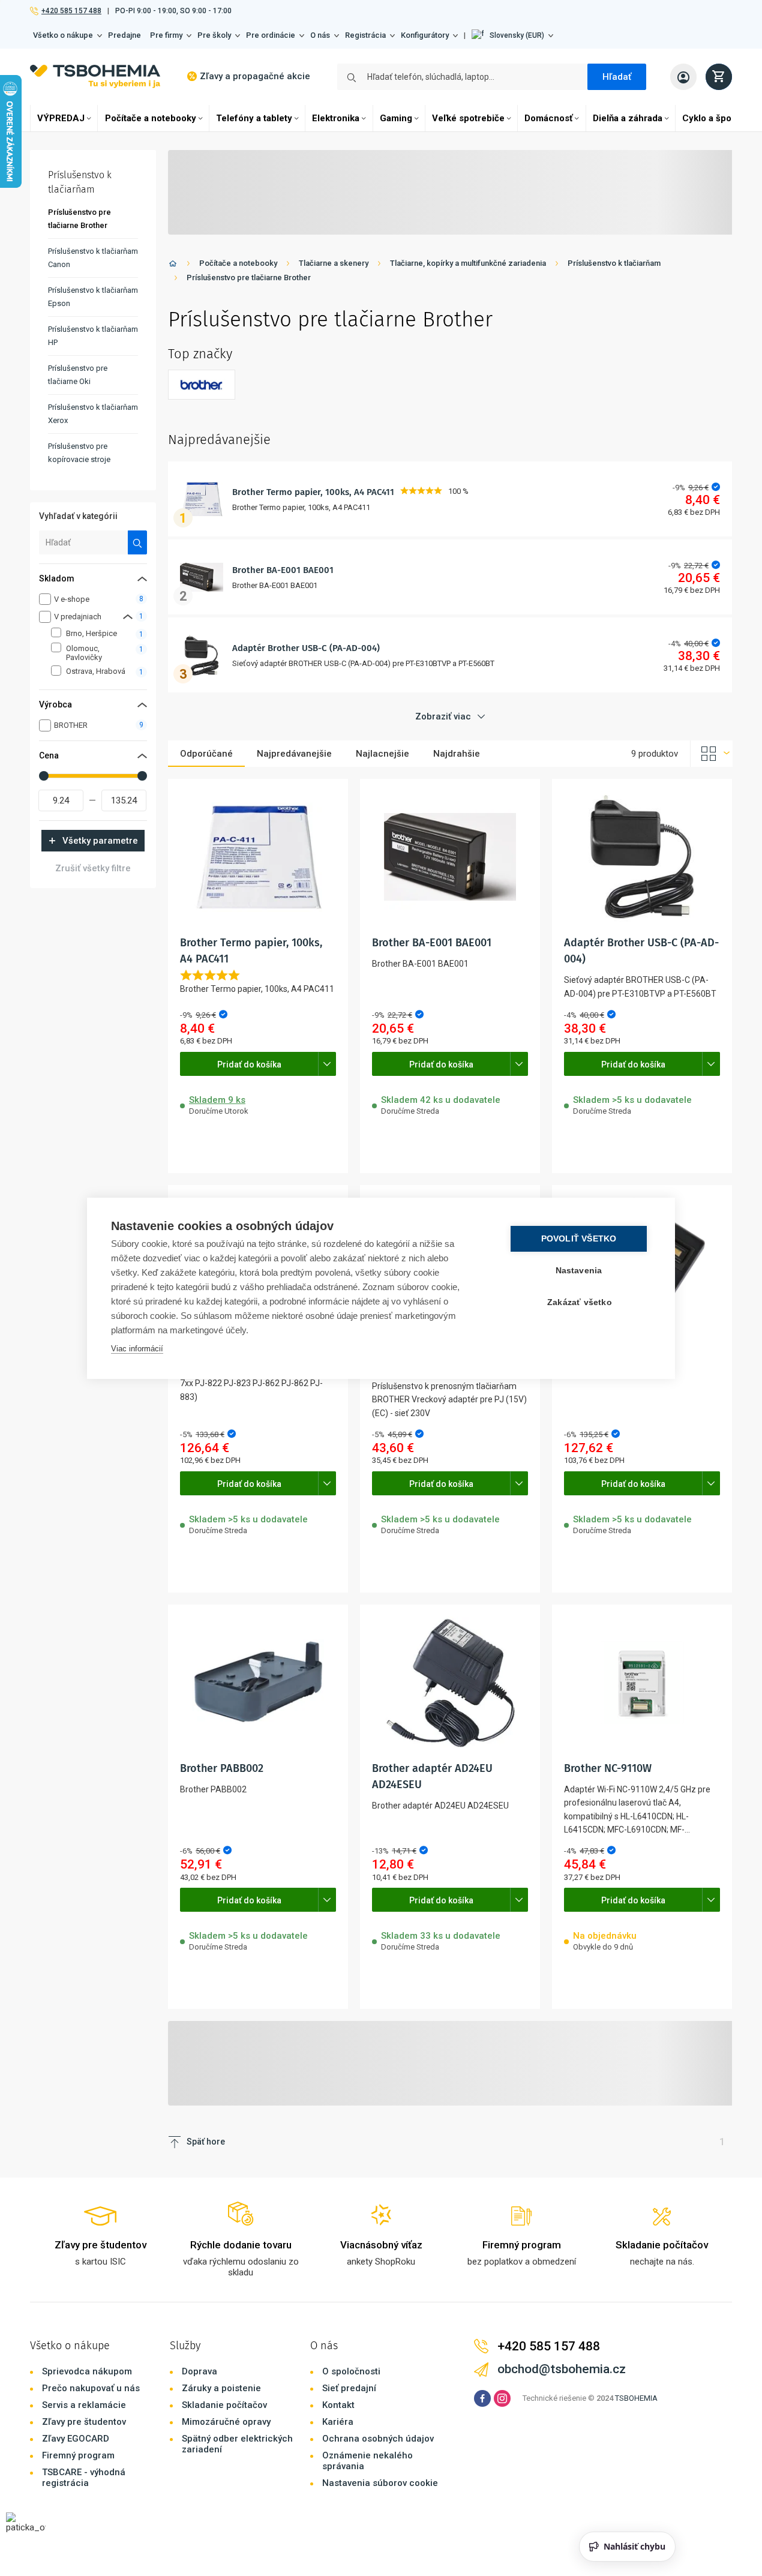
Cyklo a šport (710, 118)
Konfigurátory (425, 35)
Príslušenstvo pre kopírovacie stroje (79, 453)
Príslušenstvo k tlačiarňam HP (93, 336)
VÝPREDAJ (61, 118)
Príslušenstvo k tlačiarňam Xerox (93, 414)
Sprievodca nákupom (87, 2371)
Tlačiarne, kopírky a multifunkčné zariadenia (468, 263)
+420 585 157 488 (71, 11)
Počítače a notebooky (151, 118)
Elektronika (336, 118)
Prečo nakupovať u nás (91, 2388)
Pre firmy (166, 35)
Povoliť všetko (579, 1239)
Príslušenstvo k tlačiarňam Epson (93, 297)
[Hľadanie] (138, 542)
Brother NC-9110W (608, 1768)
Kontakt (338, 2405)
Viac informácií (137, 1349)
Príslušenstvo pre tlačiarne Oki (78, 375)
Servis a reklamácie (84, 2405)
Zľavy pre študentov (84, 2422)
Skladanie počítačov (224, 2405)
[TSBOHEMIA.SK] (95, 77)
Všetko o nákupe (63, 35)
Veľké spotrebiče (468, 118)
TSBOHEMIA (636, 2398)
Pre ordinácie (271, 35)
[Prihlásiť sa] (683, 77)
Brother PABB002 (222, 1768)
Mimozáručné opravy (226, 2422)
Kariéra (338, 2422)
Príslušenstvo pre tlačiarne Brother (249, 278)
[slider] (44, 776)
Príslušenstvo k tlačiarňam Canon (93, 258)
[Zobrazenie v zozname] (712, 754)
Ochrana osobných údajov (378, 2439)
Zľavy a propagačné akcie (255, 76)
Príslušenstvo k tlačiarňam (614, 263)
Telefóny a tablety (254, 118)
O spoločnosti (351, 2371)
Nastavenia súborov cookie (380, 2483)
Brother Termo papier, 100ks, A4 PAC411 (313, 492)
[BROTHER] (202, 385)
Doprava (199, 2371)
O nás (320, 35)
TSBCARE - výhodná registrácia (84, 2478)
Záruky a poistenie (221, 2388)
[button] (512, 35)
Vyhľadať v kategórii (78, 516)
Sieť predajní (349, 2388)
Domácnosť (548, 118)
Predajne (124, 35)
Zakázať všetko (580, 1302)
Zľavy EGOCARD (76, 2439)
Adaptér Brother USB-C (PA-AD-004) (306, 648)
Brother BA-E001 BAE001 (283, 570)
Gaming (396, 118)
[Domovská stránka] (173, 266)
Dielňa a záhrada (628, 118)
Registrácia (365, 35)
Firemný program (78, 2455)
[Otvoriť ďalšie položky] (327, 1064)
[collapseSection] (128, 617)
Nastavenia (579, 1271)
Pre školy (214, 35)
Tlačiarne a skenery (334, 263)
